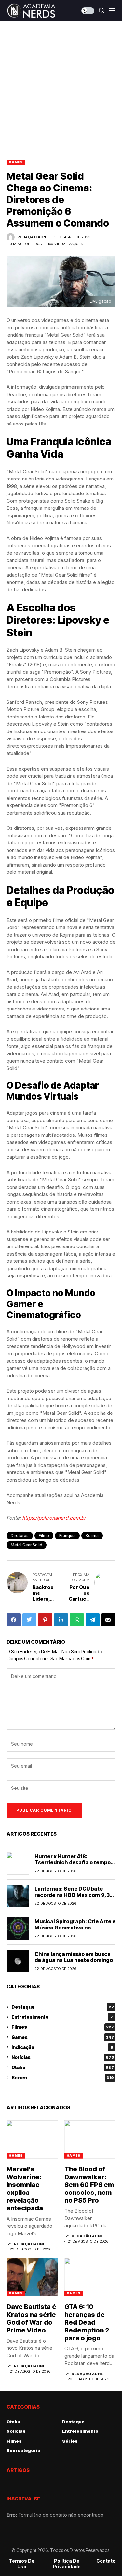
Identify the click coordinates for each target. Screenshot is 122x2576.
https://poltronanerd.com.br (54, 1518)
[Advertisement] (61, 86)
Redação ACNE (33, 237)
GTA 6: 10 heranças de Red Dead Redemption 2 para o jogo (87, 2322)
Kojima (92, 1535)
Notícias (63, 2057)
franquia (67, 1535)
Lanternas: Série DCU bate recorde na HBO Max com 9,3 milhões (72, 1895)
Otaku (63, 2067)
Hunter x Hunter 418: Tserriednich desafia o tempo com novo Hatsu (73, 1862)
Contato (106, 2561)
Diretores (20, 1535)
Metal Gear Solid (27, 1545)
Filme (44, 1535)
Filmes (63, 2027)
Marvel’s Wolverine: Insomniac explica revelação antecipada (25, 2189)
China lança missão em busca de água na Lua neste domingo (74, 1957)
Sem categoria (23, 2450)
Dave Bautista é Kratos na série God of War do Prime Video (31, 2318)
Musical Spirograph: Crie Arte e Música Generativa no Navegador (75, 1928)
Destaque (63, 2007)
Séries (63, 2077)
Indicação (62, 2047)
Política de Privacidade (67, 2564)
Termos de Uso (22, 2564)
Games (16, 162)
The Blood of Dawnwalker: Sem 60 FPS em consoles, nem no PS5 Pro (89, 2185)
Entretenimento (62, 2017)
